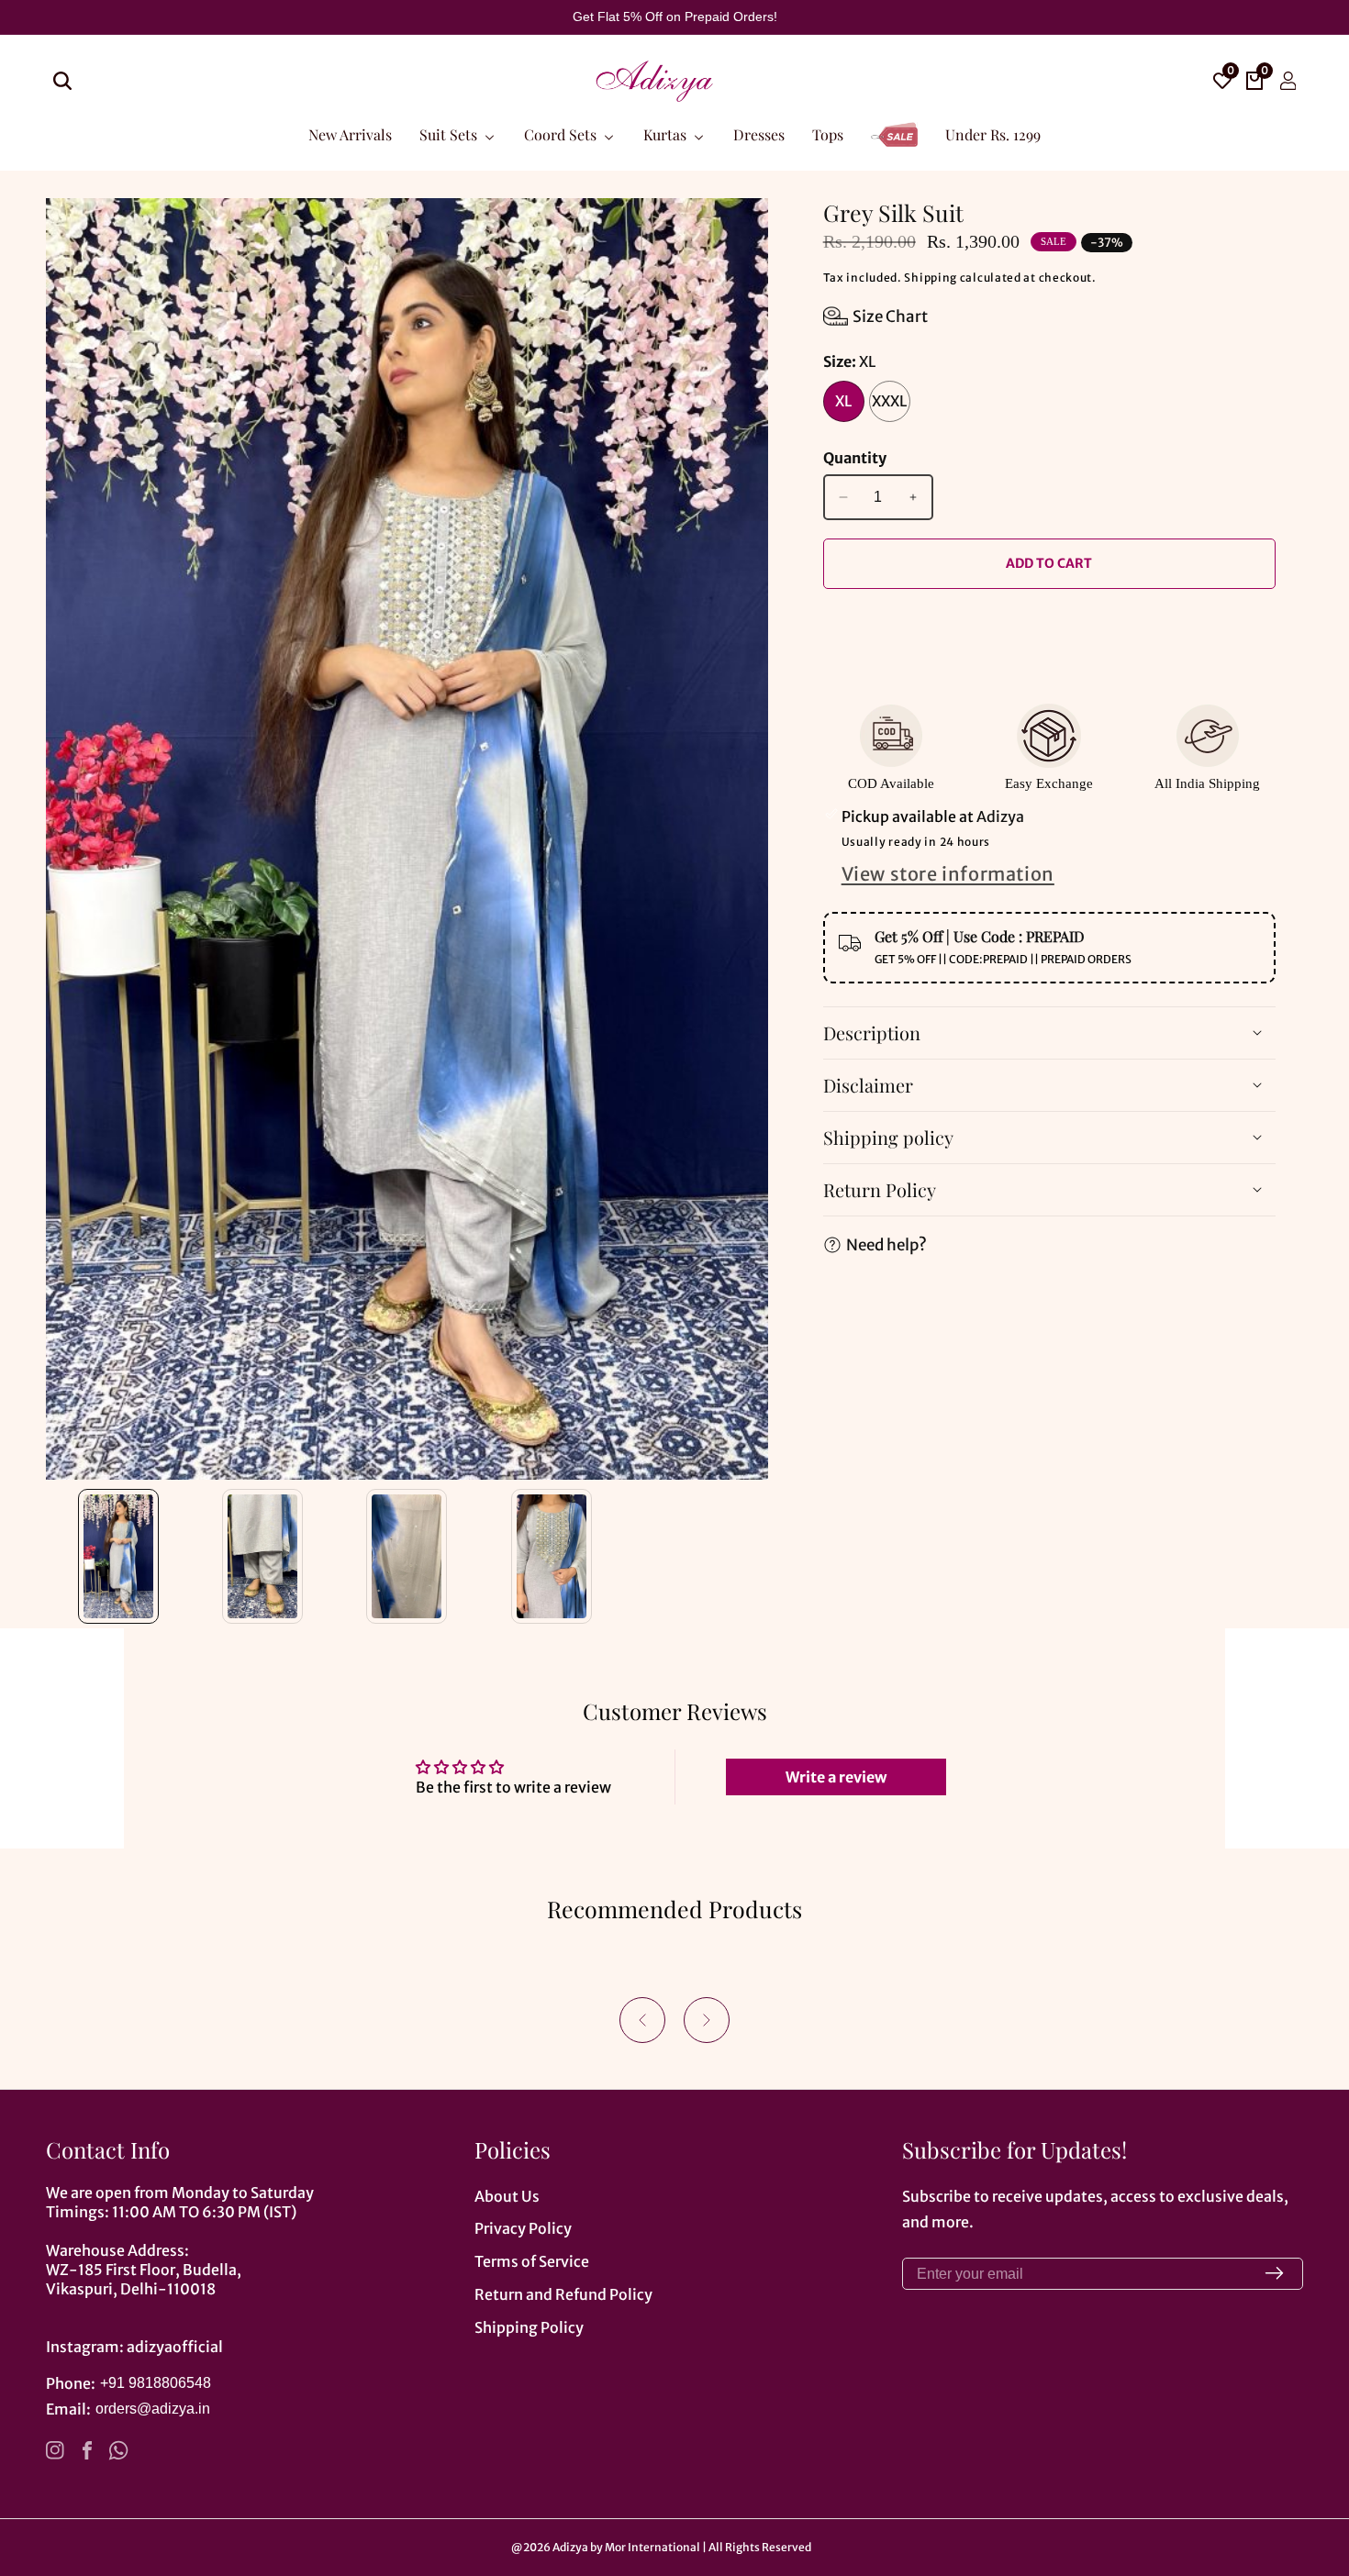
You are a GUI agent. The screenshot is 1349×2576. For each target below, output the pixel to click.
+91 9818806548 (156, 2383)
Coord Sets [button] (562, 133)
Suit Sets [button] (450, 133)
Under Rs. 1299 (993, 133)
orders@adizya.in (153, 2409)
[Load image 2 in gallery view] (262, 1556)
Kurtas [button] (667, 133)
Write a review (836, 1777)
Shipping (931, 278)
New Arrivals (350, 133)
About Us (507, 2196)
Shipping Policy (529, 2327)
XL (843, 401)
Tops (828, 133)
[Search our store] (62, 81)
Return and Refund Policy (563, 2294)
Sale (894, 125)
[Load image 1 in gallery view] (118, 1556)
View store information (948, 874)
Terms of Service (532, 2261)
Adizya (570, 2548)
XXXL (889, 401)
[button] (642, 2020)
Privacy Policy (523, 2228)
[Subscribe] (1274, 2274)
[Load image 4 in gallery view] (551, 1556)
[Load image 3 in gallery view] (407, 1556)
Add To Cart (1049, 563)
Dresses (759, 133)
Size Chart (890, 316)
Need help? (886, 1244)
